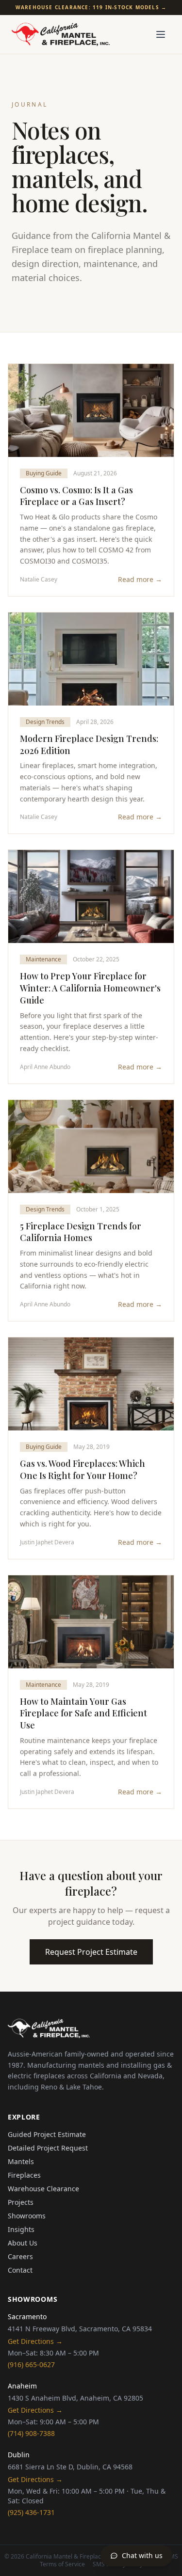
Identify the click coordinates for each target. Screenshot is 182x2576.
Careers (20, 2256)
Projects (21, 2202)
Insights (21, 2229)
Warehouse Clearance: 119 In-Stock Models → (91, 7)
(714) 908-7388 (31, 2433)
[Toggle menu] (161, 34)
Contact (20, 2270)
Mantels (21, 2161)
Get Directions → (35, 2341)
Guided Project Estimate (47, 2134)
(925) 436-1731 (31, 2512)
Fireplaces (24, 2175)
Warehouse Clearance (43, 2189)
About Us (23, 2243)
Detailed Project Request (48, 2148)
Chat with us (142, 2555)
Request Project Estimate (91, 1952)
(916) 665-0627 (31, 2364)
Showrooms (27, 2216)
